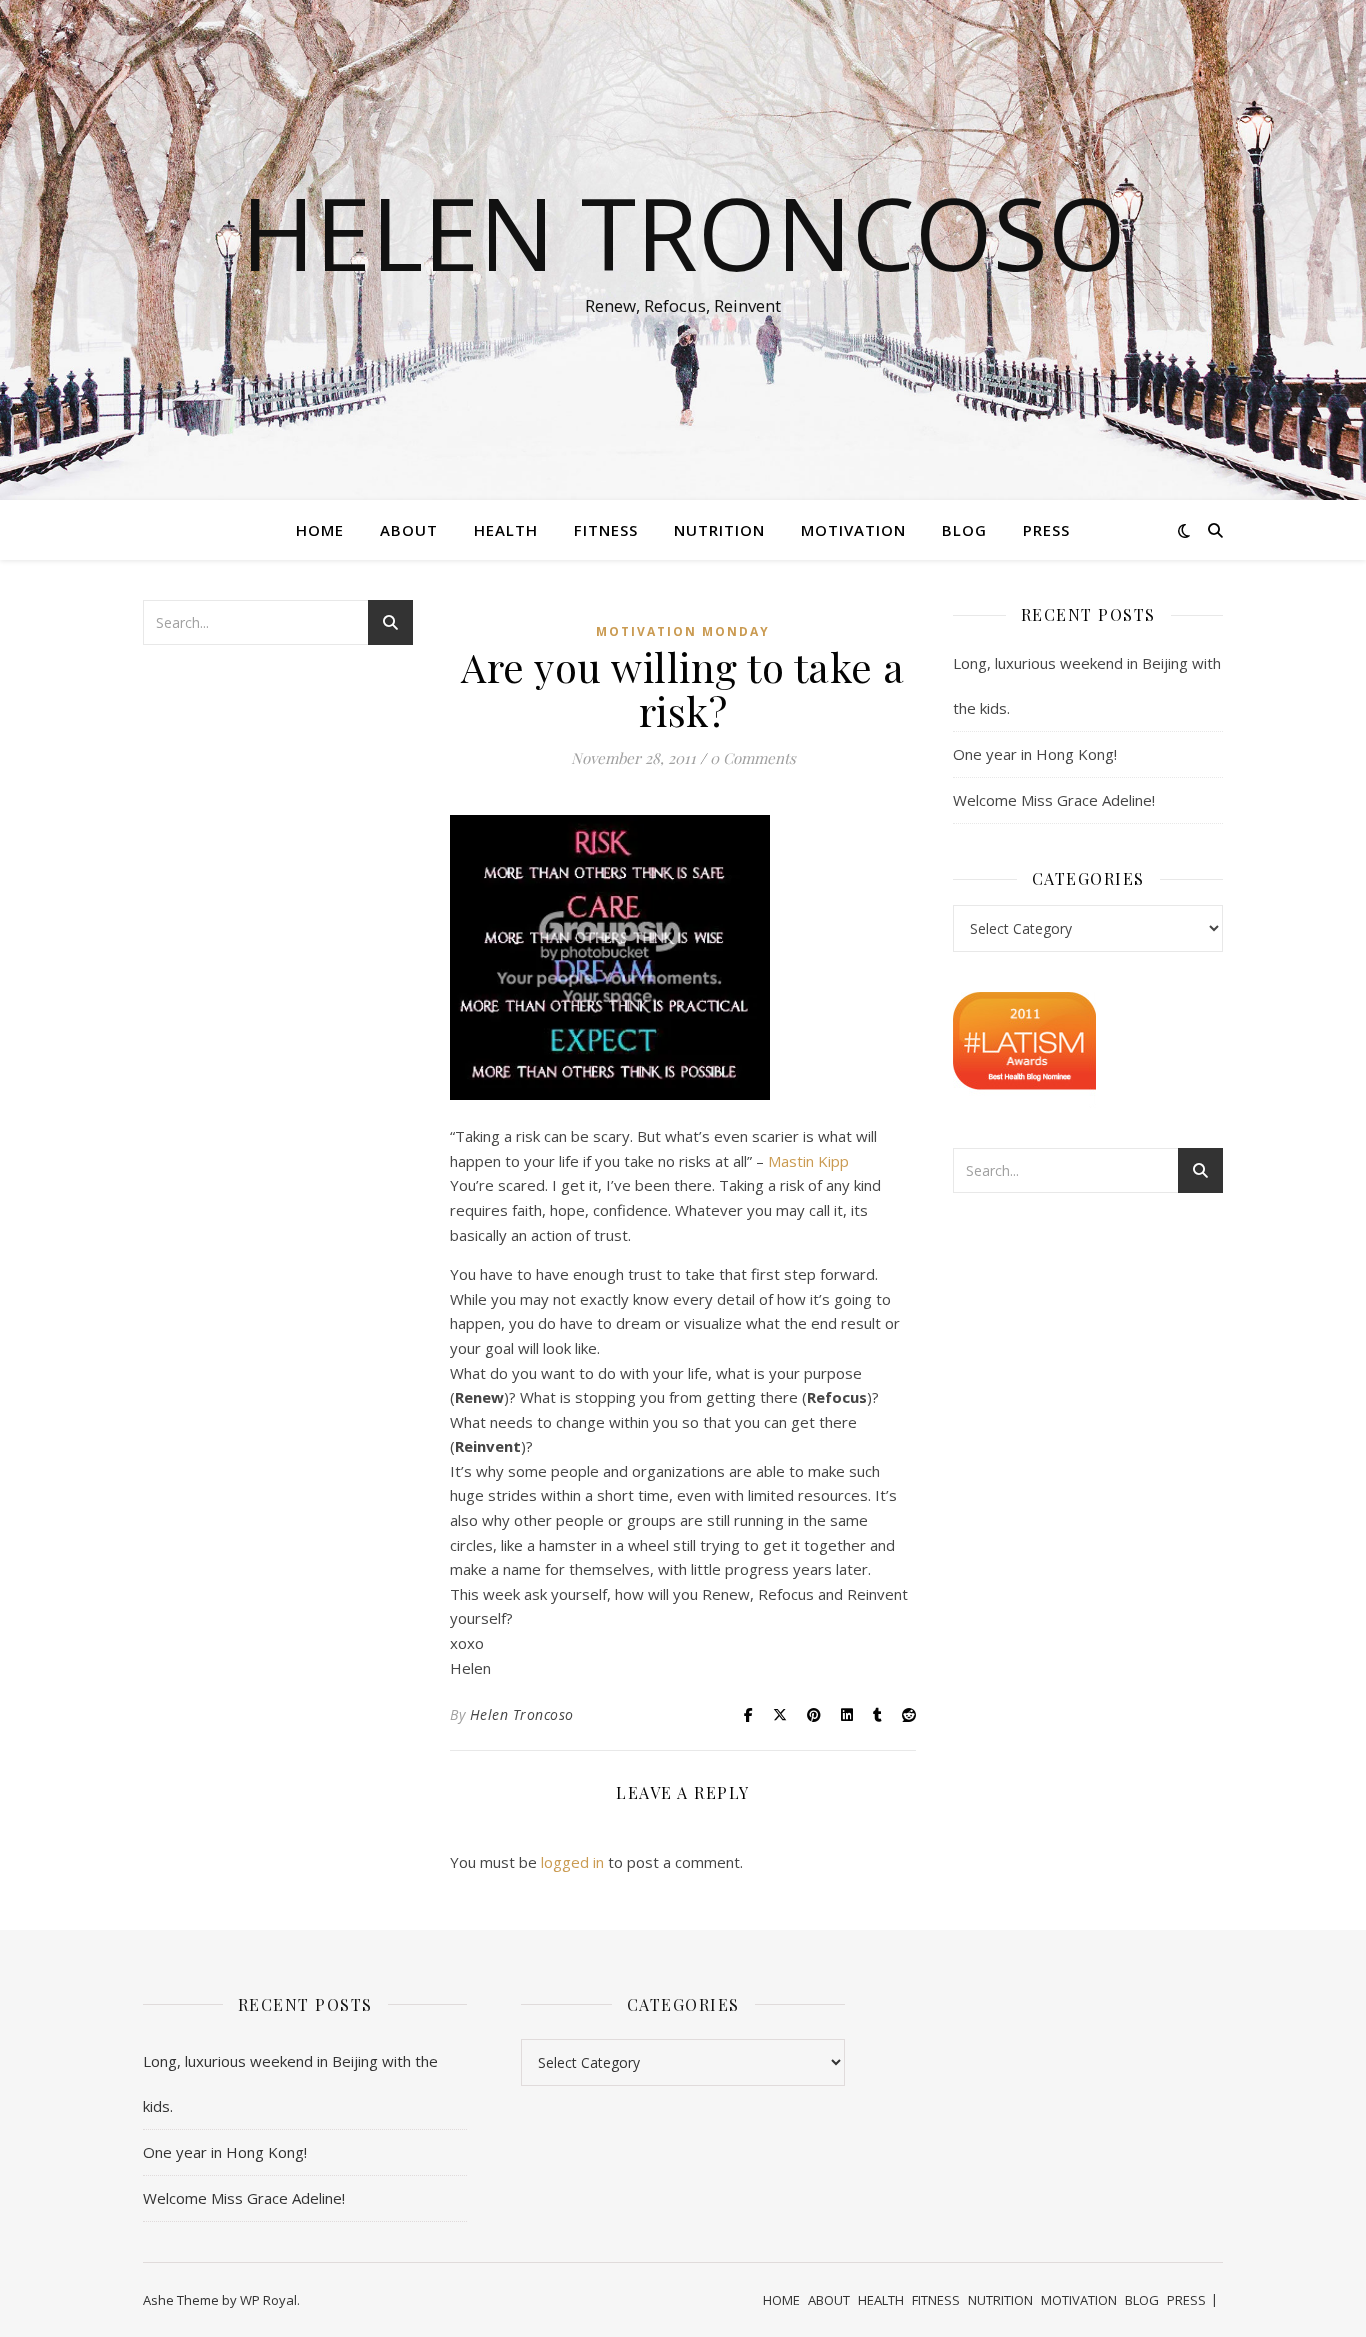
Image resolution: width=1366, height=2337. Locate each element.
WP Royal (268, 2300)
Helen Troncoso (683, 232)
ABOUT (409, 530)
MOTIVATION (853, 530)
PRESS (1046, 530)
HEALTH (506, 530)
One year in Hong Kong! (1035, 754)
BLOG (964, 530)
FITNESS (606, 530)
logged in (572, 1862)
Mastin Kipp (808, 1161)
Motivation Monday (683, 631)
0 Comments (753, 758)
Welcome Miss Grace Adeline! (1054, 800)
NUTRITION (719, 530)
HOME (320, 530)
